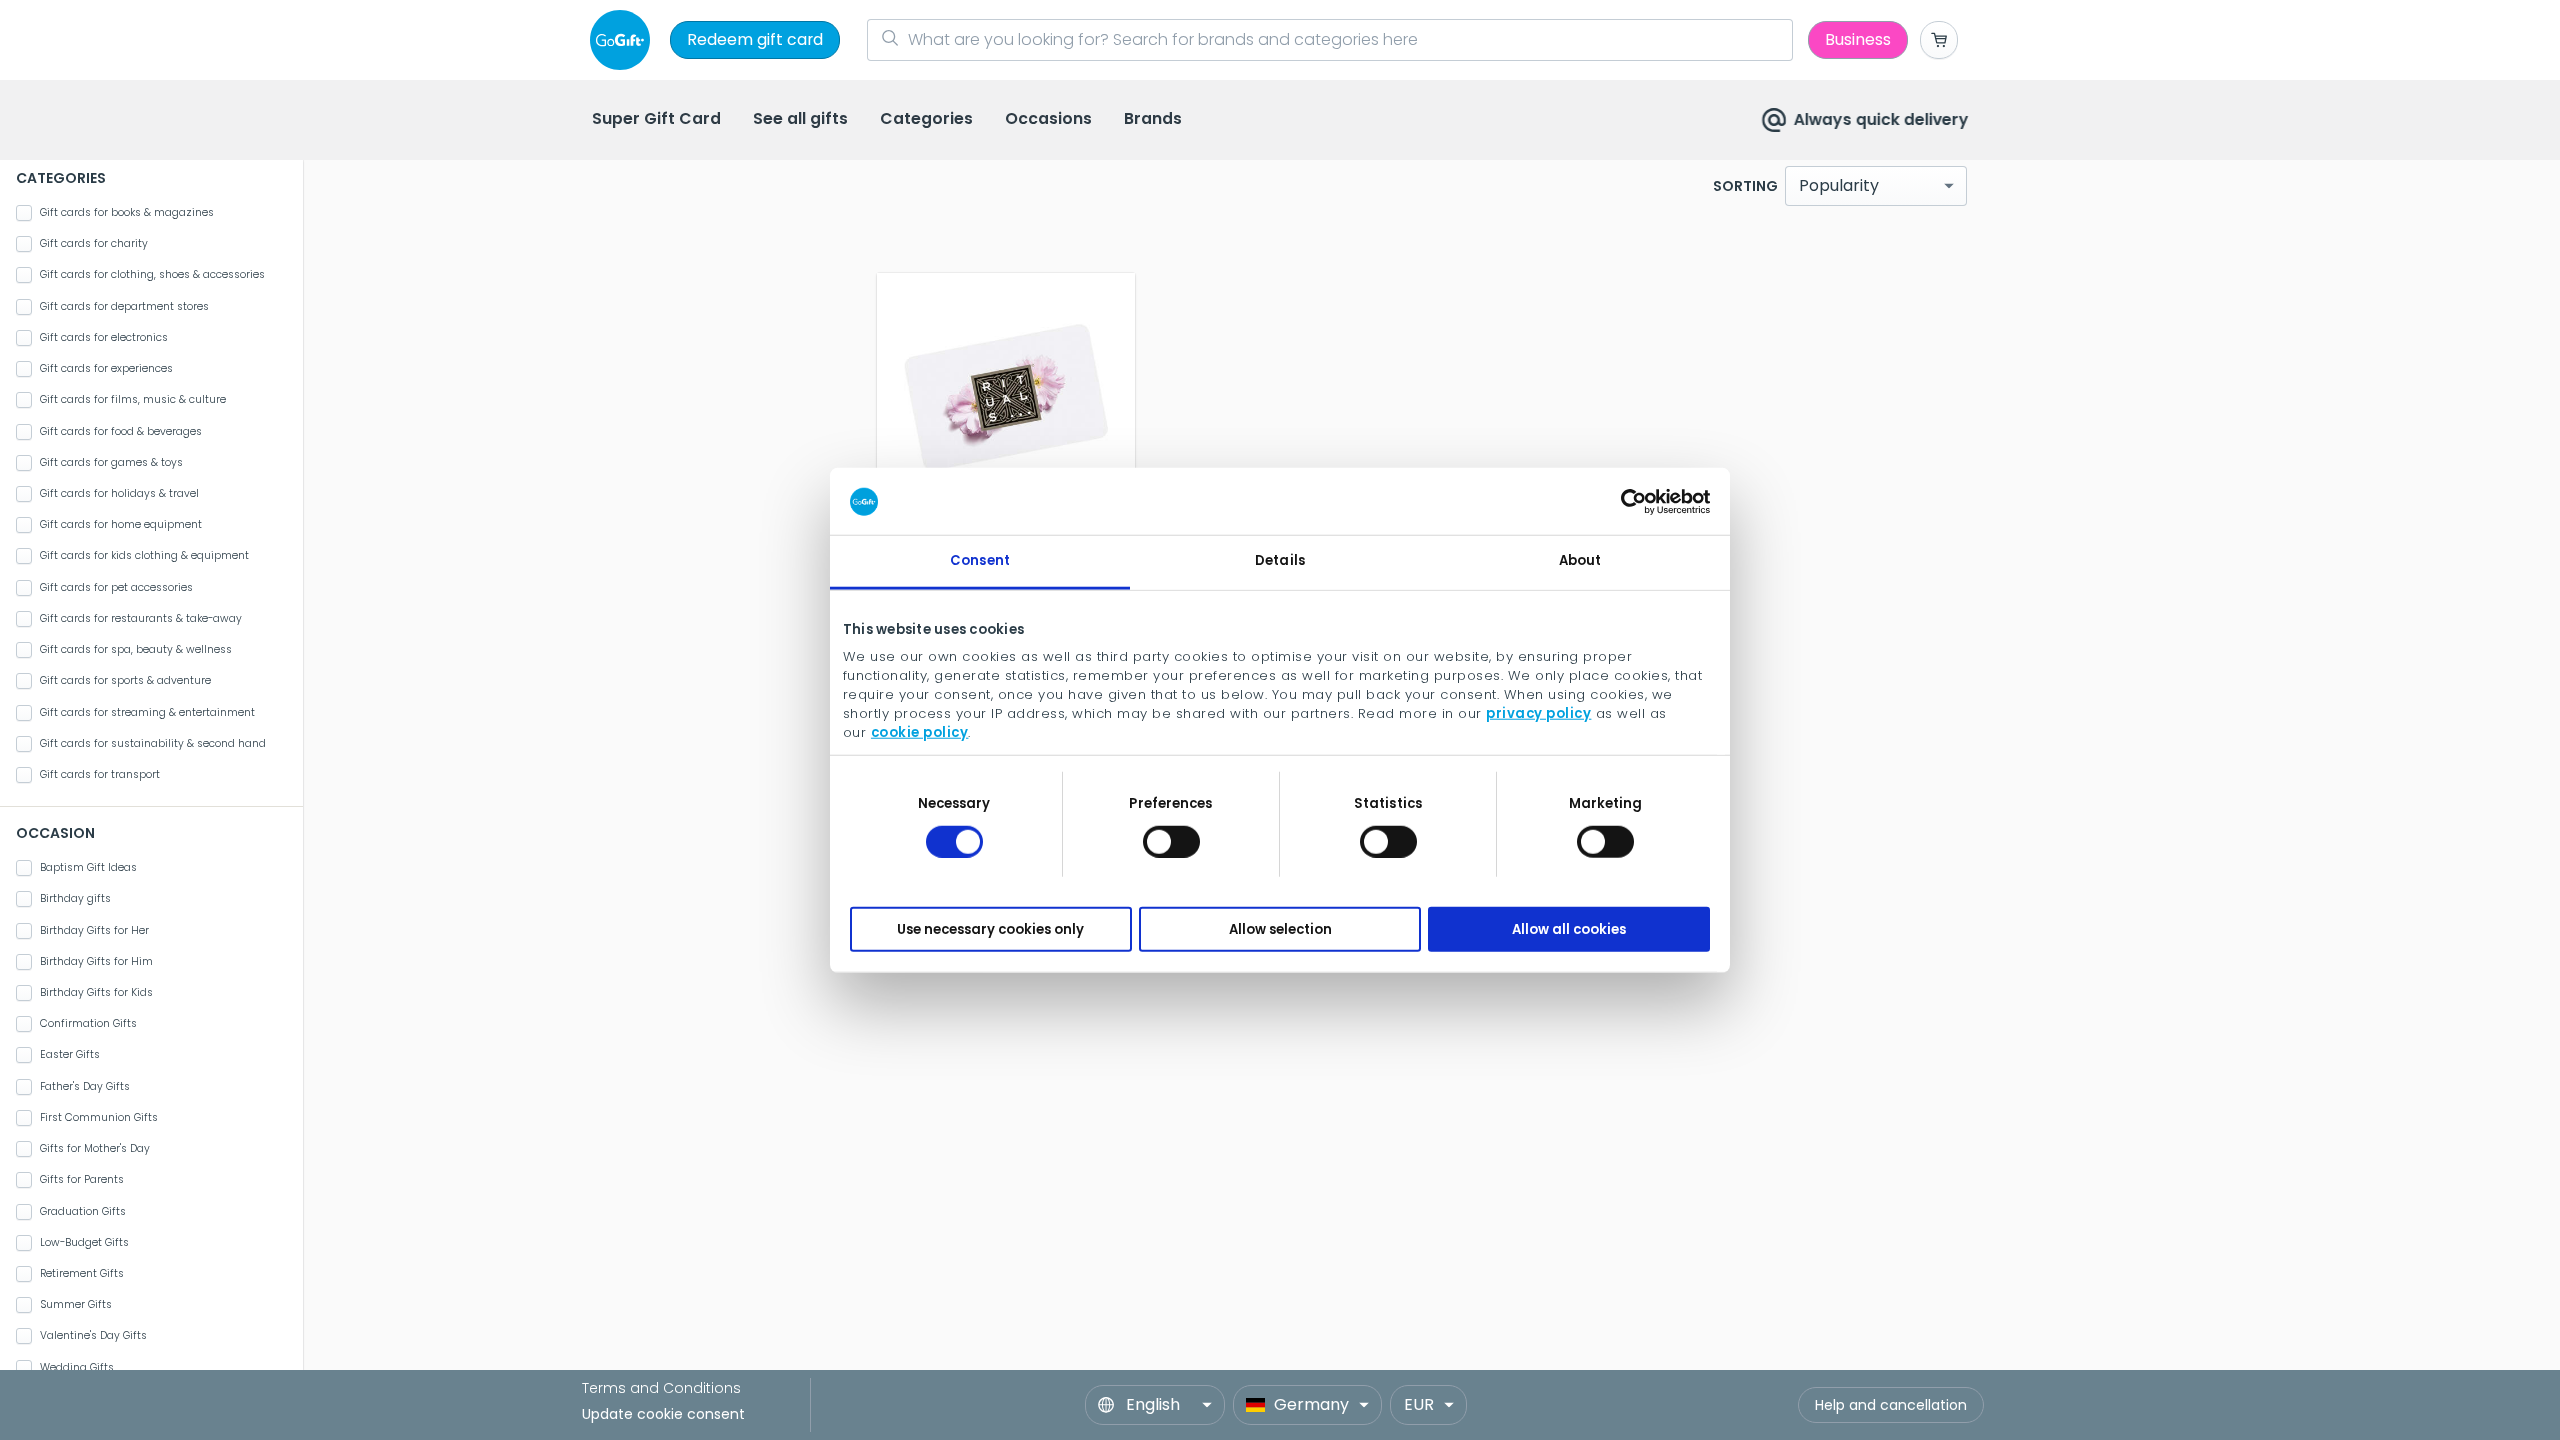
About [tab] (1580, 560)
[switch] (1171, 841)
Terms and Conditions (661, 1388)
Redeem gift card (755, 39)
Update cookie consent (663, 1414)
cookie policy (920, 731)
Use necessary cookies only (990, 928)
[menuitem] (656, 120)
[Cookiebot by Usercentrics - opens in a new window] (1622, 501)
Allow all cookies (1569, 928)
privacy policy (1538, 712)
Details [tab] (1280, 560)
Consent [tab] (980, 560)
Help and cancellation (1891, 1405)
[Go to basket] (1939, 40)
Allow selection (1280, 928)
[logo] (624, 40)
